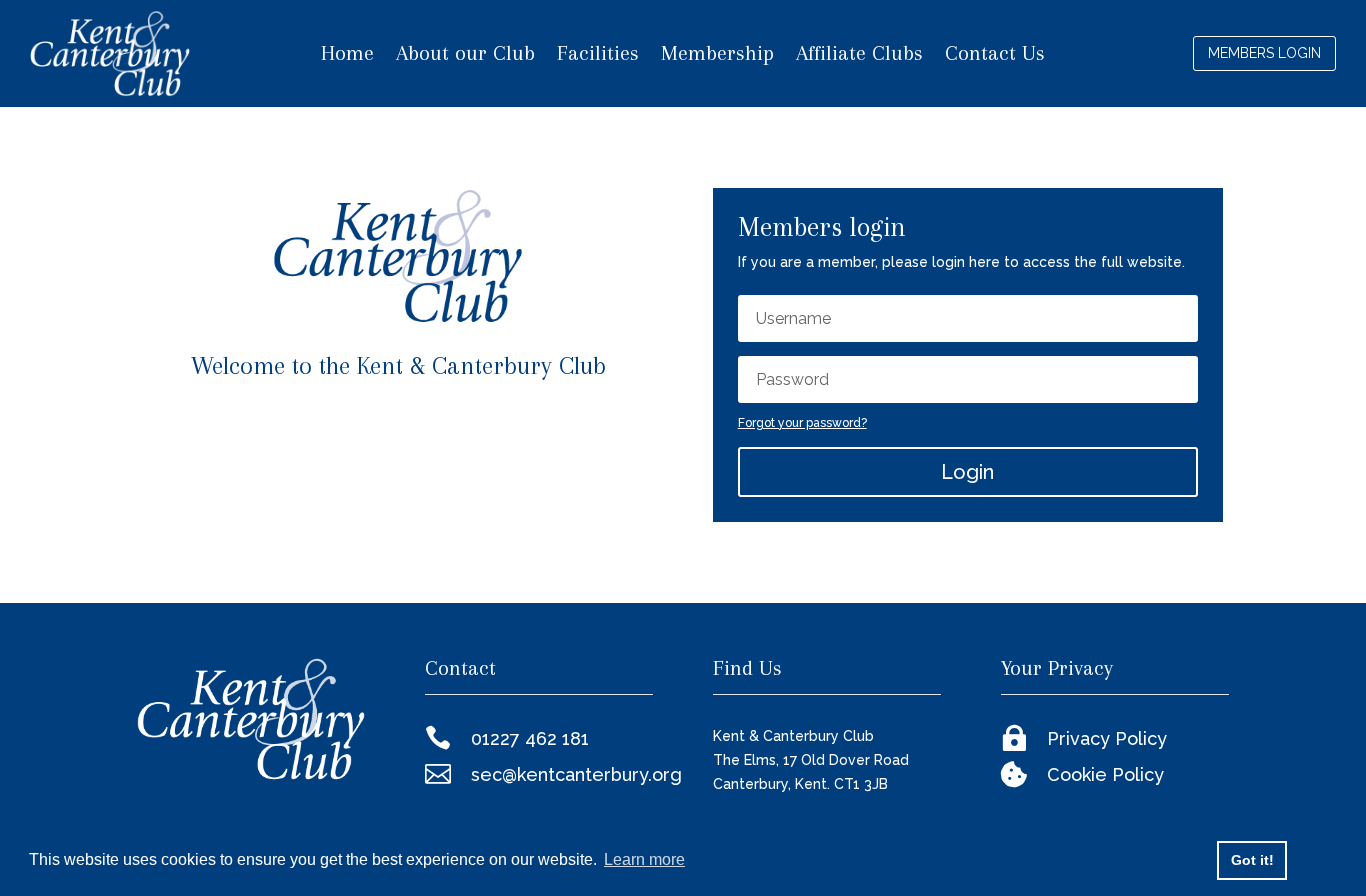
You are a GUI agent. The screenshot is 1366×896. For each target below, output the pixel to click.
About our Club (465, 55)
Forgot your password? (802, 423)
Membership (717, 55)
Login (967, 472)
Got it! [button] (1252, 860)
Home (347, 55)
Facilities (598, 55)
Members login (1264, 53)
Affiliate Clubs (859, 55)
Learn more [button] (644, 859)
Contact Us (995, 55)
